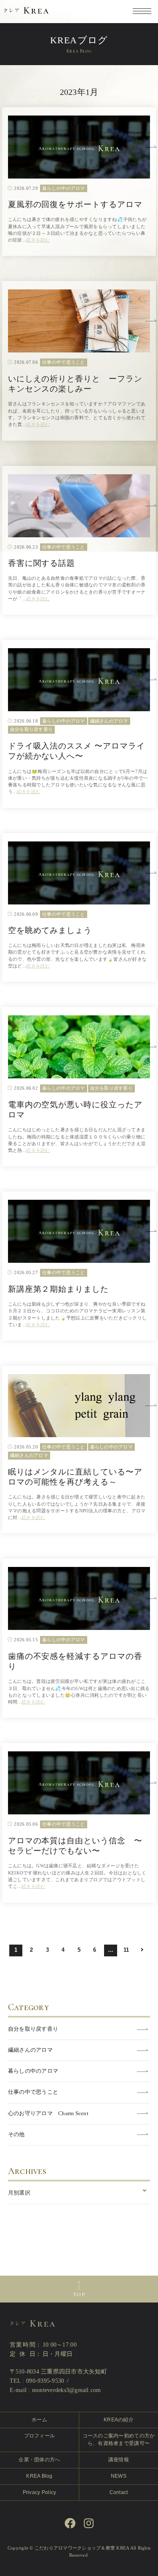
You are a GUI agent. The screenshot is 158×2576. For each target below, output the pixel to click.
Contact (119, 2492)
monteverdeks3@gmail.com (67, 2390)
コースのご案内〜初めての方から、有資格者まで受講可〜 (119, 2439)
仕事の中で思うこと (33, 2092)
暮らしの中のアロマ (33, 2071)
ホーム (39, 2420)
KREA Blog (39, 2476)
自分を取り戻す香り (33, 2029)
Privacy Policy (40, 2492)
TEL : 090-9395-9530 (37, 2381)
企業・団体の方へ (39, 2460)
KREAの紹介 (119, 2420)
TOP (79, 2295)
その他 (16, 2134)
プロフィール (40, 2436)
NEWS (119, 2476)
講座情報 (119, 2460)
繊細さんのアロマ (30, 2050)
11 (126, 1950)
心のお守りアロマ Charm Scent (48, 2113)
